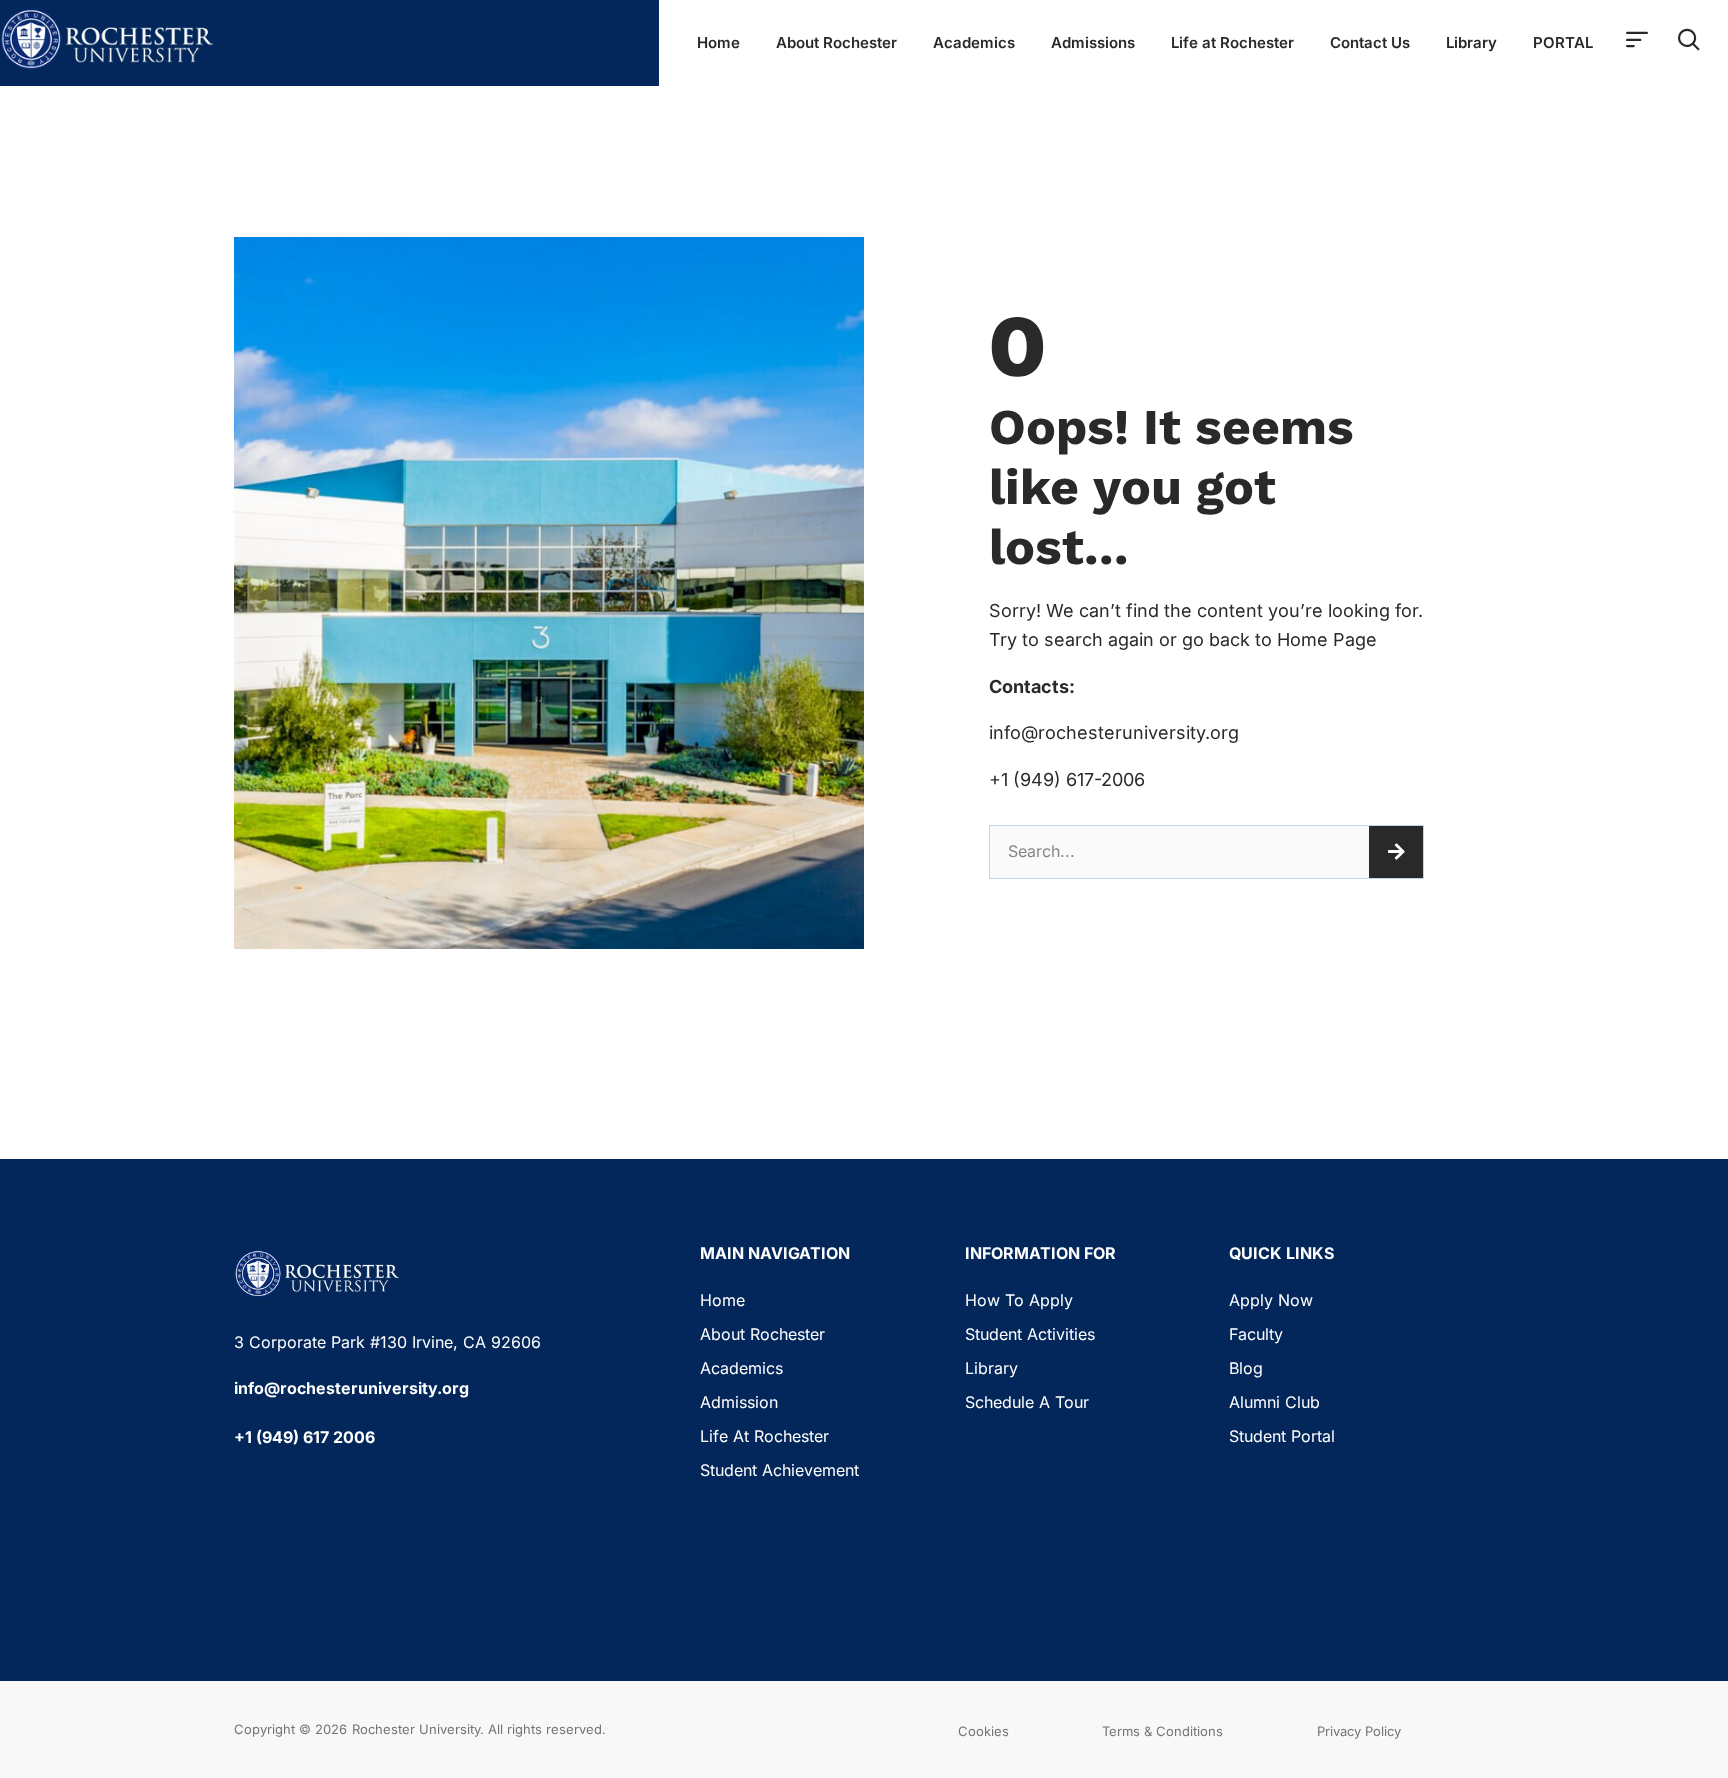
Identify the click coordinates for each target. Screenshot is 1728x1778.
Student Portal (1282, 1436)
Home (718, 42)
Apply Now (1271, 1300)
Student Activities (1030, 1334)
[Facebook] (820, 1576)
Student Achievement (779, 1470)
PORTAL (1563, 42)
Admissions (1093, 42)
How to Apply (1019, 1300)
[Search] (1396, 852)
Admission (739, 1402)
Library (1471, 42)
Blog (1246, 1368)
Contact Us (1370, 42)
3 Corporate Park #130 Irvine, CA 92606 (387, 1342)
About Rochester (836, 42)
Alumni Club (1274, 1402)
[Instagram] (908, 1576)
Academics (974, 42)
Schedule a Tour (1027, 1402)
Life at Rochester (1232, 42)
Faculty (1256, 1334)
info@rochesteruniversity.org (351, 1388)
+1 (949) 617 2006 (304, 1437)
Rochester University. (418, 1729)
